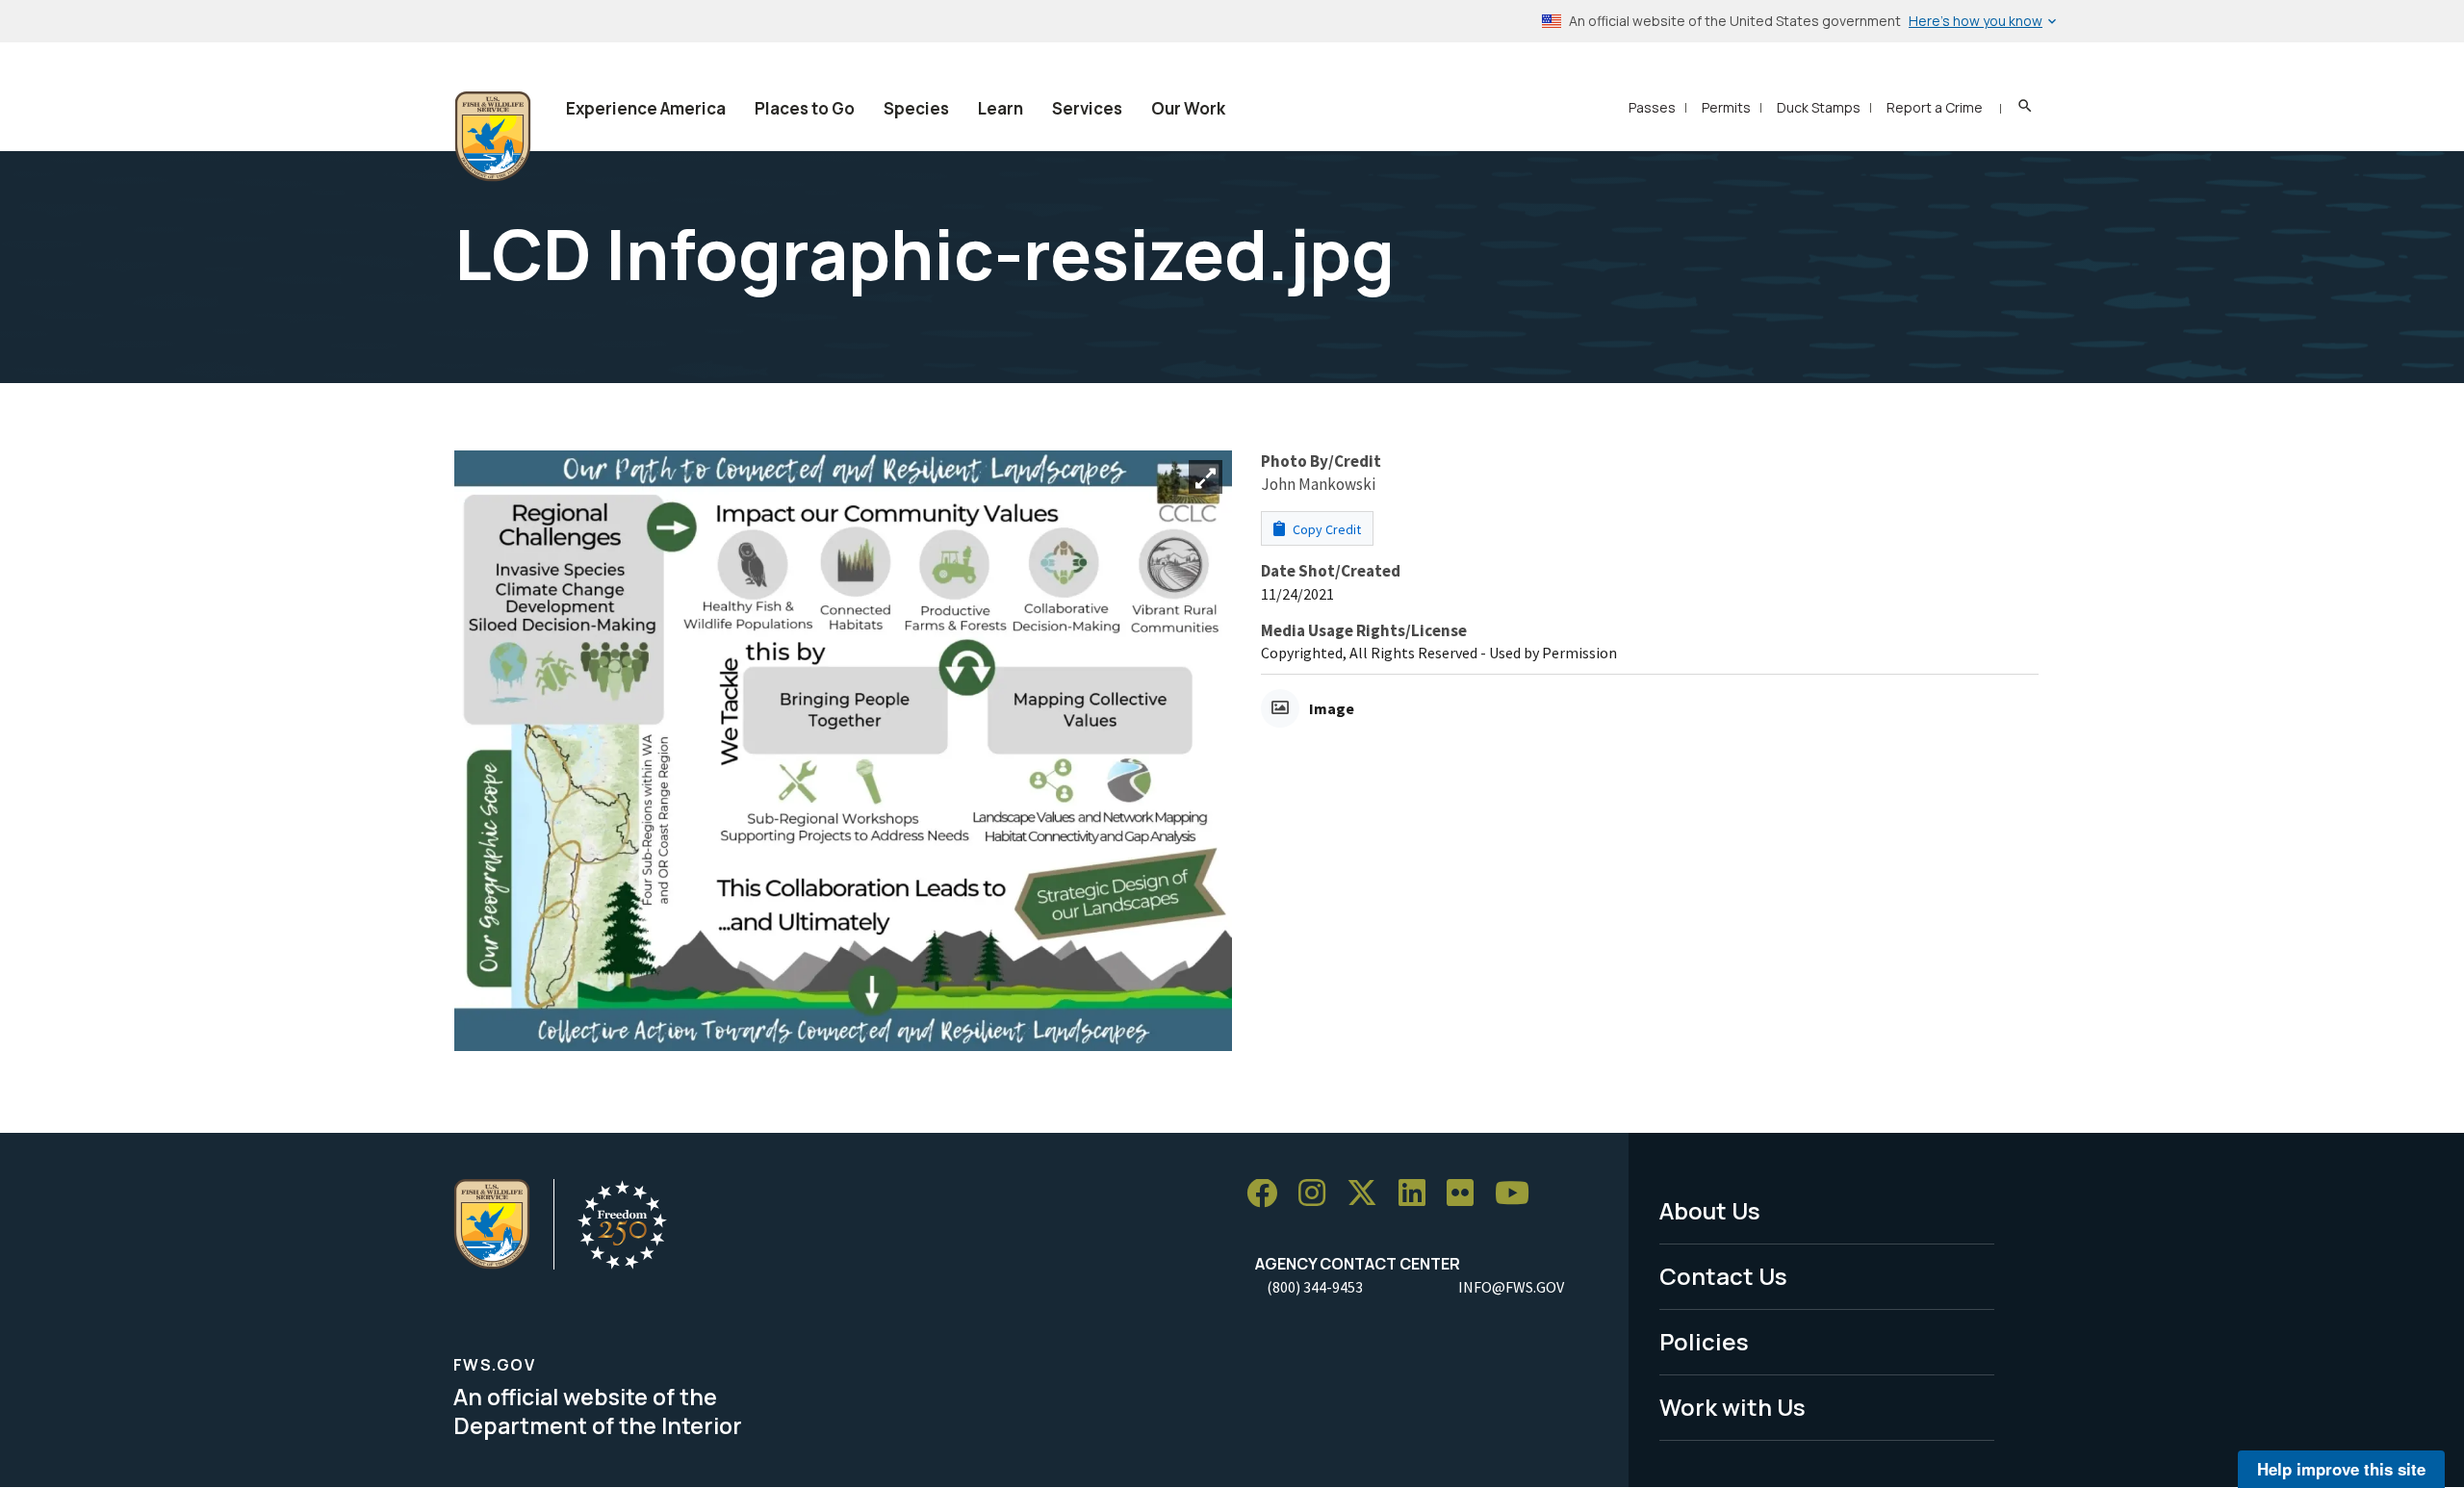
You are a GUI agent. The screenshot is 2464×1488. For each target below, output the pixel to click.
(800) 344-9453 (1315, 1287)
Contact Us (1723, 1276)
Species (916, 108)
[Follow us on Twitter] (1369, 1194)
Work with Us (1732, 1407)
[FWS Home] (493, 137)
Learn (1001, 108)
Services (1087, 108)
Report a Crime (1935, 107)
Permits (1726, 107)
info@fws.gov (1511, 1287)
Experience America (646, 108)
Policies (1704, 1341)
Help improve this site (2341, 1469)
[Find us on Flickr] (1467, 1194)
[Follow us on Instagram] (1319, 1194)
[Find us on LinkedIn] (1419, 1194)
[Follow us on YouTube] (1519, 1194)
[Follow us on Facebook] (1269, 1194)
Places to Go (805, 108)
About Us (1710, 1210)
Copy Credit (1325, 529)
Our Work (1188, 108)
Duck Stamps (1819, 107)
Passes (1652, 107)
